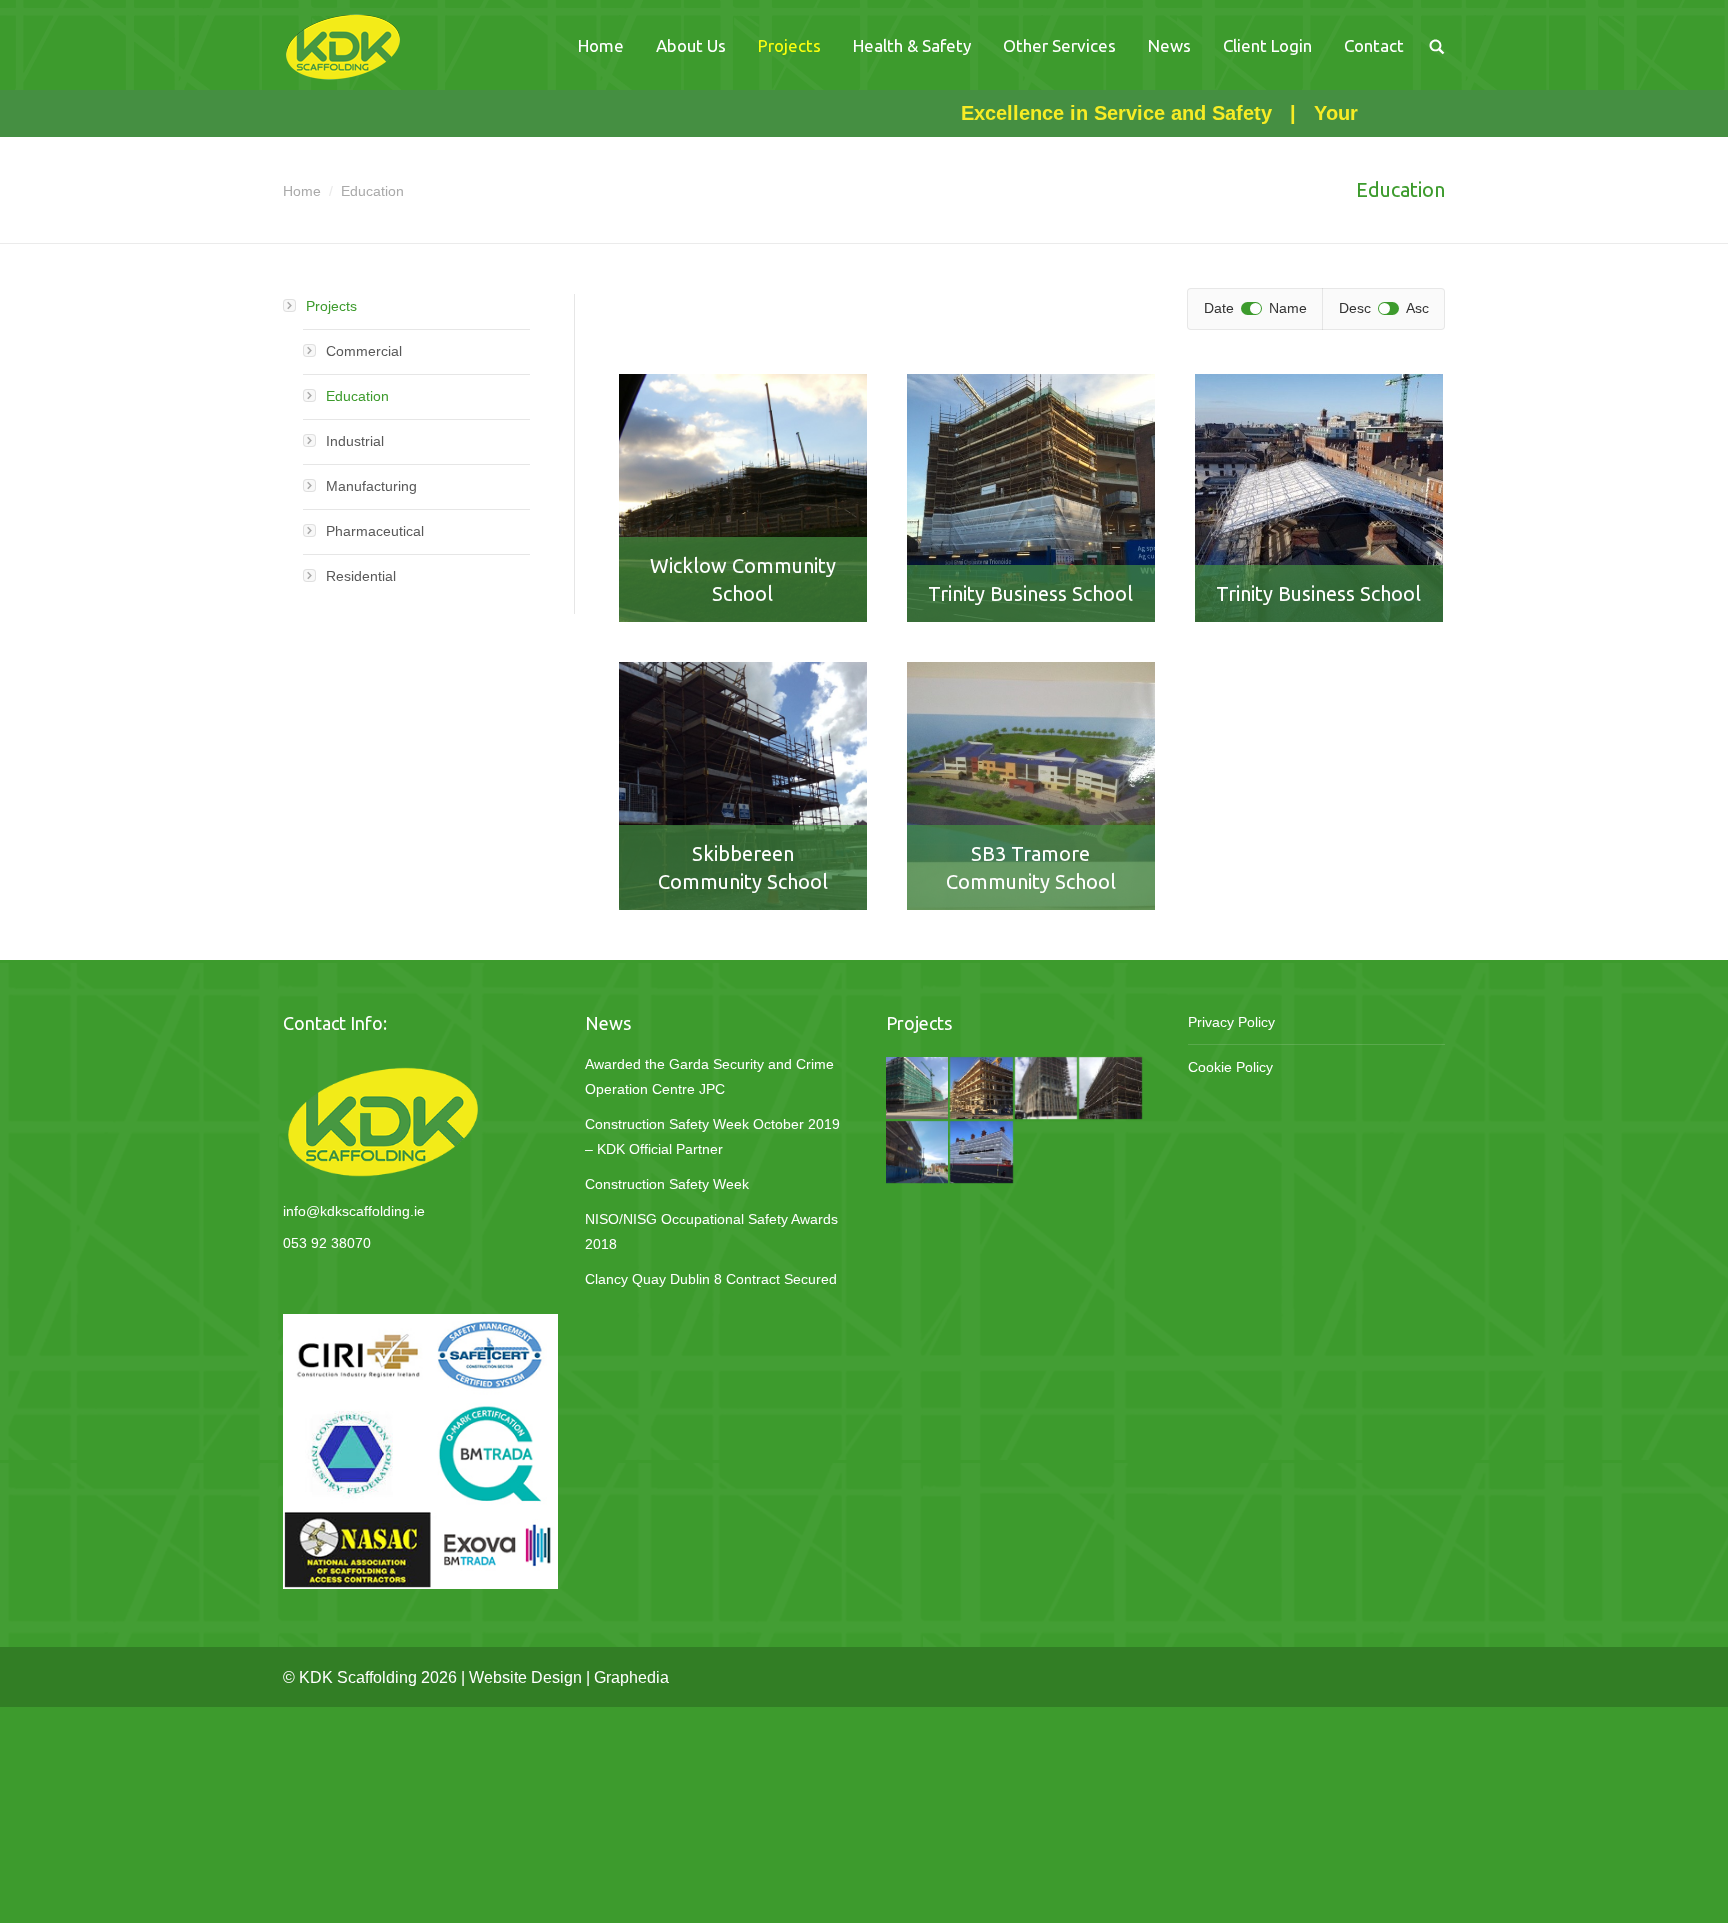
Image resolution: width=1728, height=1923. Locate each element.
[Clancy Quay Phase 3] (918, 1089)
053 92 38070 (327, 1243)
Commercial (364, 351)
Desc (1355, 308)
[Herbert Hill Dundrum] (1111, 1089)
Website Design (525, 1677)
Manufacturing (371, 486)
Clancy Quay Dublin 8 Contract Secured (711, 1279)
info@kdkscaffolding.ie (354, 1211)
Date (1219, 308)
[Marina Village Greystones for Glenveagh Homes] (982, 1089)
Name (1288, 308)
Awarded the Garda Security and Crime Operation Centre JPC (709, 1076)
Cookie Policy (1230, 1067)
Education (357, 396)
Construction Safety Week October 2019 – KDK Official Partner (712, 1136)
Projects (331, 306)
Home (302, 191)
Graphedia (631, 1677)
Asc (1417, 308)
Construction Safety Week (667, 1184)
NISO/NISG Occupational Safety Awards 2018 (711, 1231)
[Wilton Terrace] (1047, 1089)
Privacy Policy (1231, 1022)
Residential (361, 576)
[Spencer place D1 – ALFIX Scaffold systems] (982, 1153)
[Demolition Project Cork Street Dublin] (918, 1153)
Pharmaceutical (375, 531)
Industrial (355, 441)
